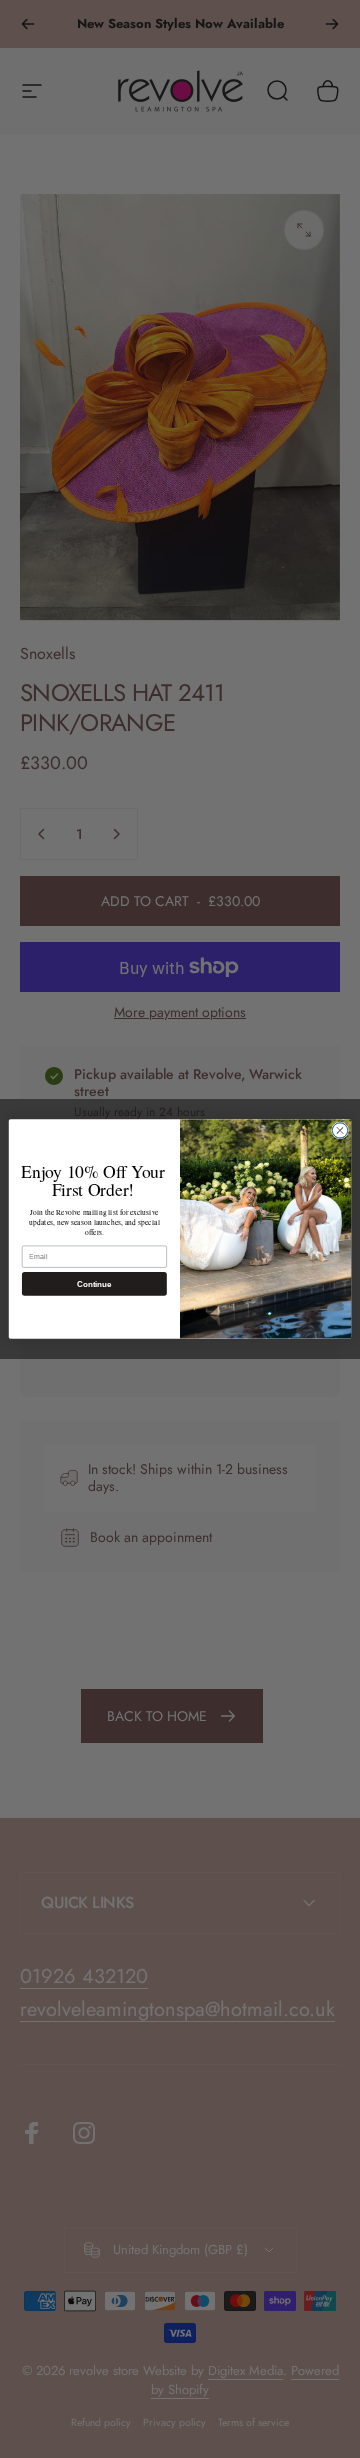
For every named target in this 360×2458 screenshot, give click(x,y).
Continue (94, 1283)
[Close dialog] (339, 1130)
